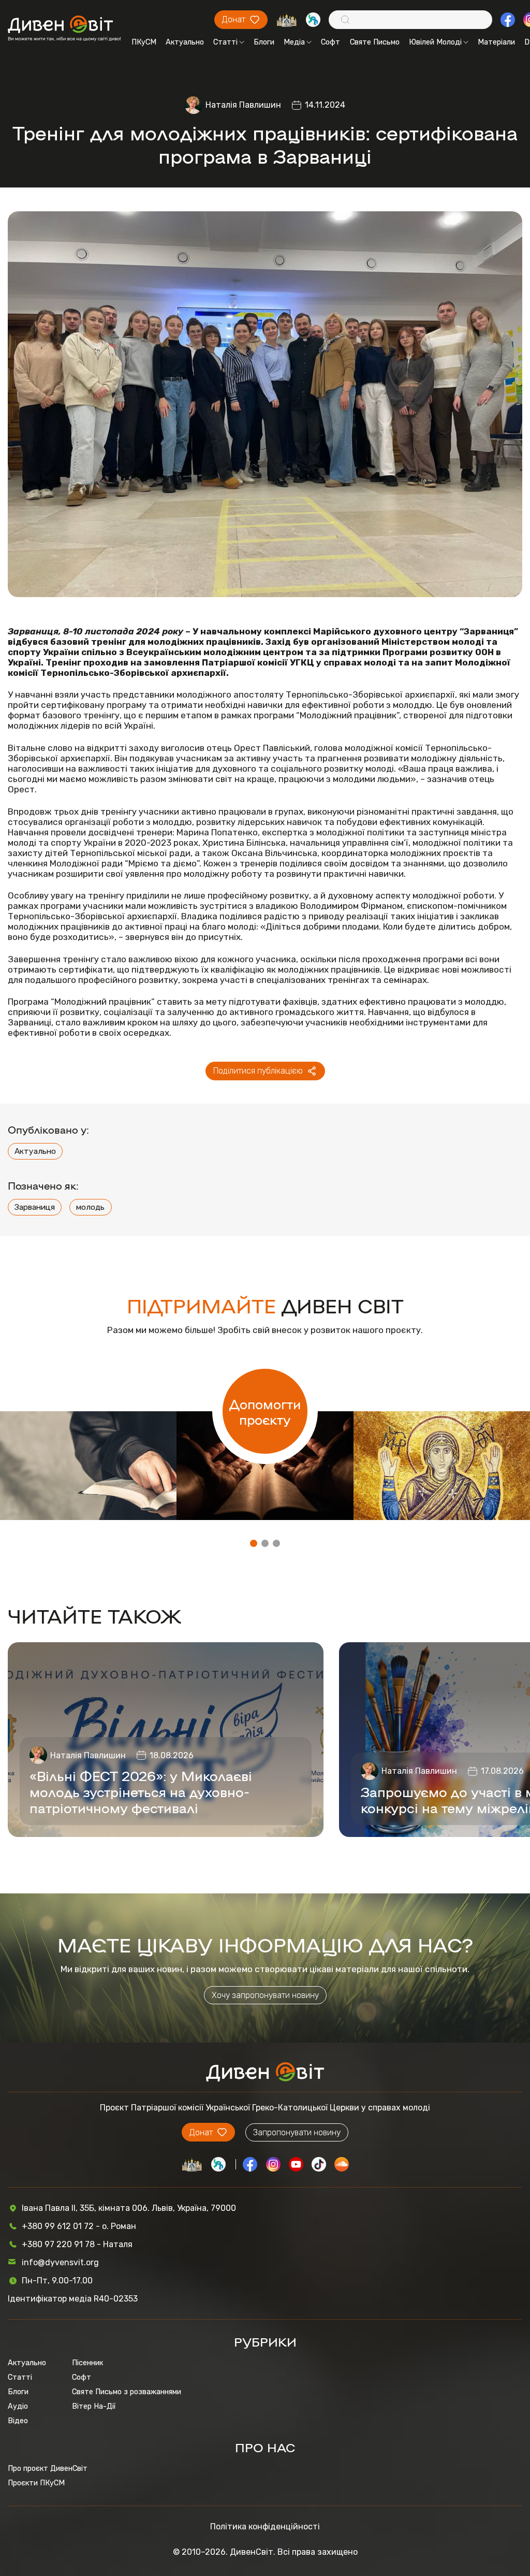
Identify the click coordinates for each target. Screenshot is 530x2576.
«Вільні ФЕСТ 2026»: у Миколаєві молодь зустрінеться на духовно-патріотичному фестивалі (141, 1791)
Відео (18, 2421)
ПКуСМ (144, 42)
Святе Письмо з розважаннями (127, 2392)
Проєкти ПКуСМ (36, 2483)
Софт (330, 42)
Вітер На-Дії (94, 2406)
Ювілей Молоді (435, 42)
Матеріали (496, 42)
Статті (225, 42)
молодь (90, 1207)
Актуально (185, 42)
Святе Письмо (375, 42)
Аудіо (18, 2406)
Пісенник (87, 2363)
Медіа (294, 42)
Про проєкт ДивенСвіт (48, 2468)
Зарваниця (35, 1207)
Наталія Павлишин (243, 105)
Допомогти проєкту (265, 1411)
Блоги (264, 42)
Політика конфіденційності (265, 2527)
